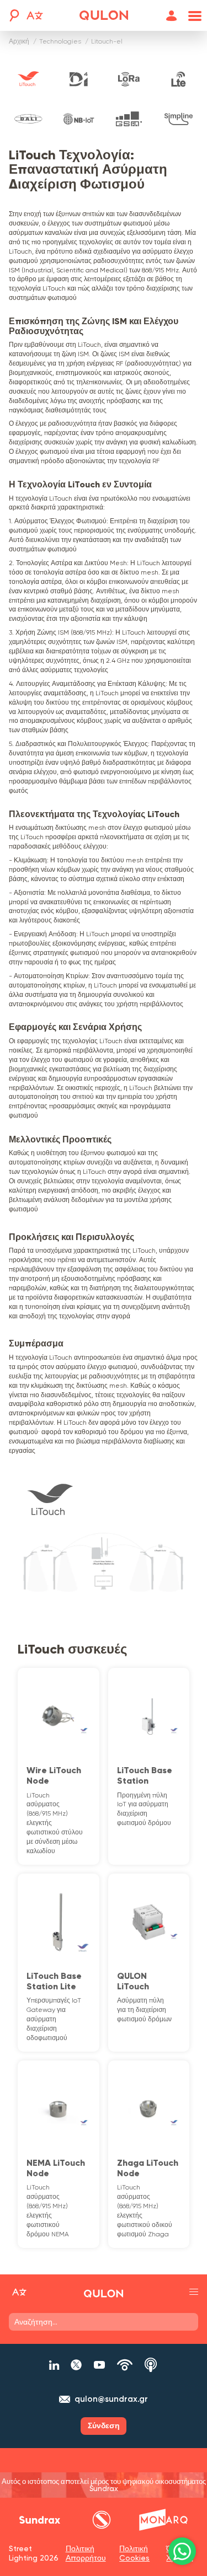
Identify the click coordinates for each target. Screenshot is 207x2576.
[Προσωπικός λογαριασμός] (172, 16)
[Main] (40, 2520)
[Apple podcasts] (151, 2365)
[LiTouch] (28, 79)
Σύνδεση (104, 2426)
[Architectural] (163, 2520)
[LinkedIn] (54, 2365)
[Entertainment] (102, 2520)
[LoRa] (129, 79)
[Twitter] (76, 2365)
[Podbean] (125, 2365)
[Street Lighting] (104, 15)
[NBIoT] (79, 119)
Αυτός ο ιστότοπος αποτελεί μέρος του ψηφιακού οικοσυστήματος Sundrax (104, 2485)
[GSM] (129, 119)
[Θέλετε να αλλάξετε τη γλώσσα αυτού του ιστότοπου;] (35, 17)
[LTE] (179, 79)
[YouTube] (99, 2365)
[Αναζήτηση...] (13, 15)
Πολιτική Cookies (134, 2553)
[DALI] (28, 119)
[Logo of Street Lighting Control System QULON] (103, 2294)
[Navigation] (193, 16)
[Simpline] (179, 119)
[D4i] (79, 79)
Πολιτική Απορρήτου (86, 2553)
